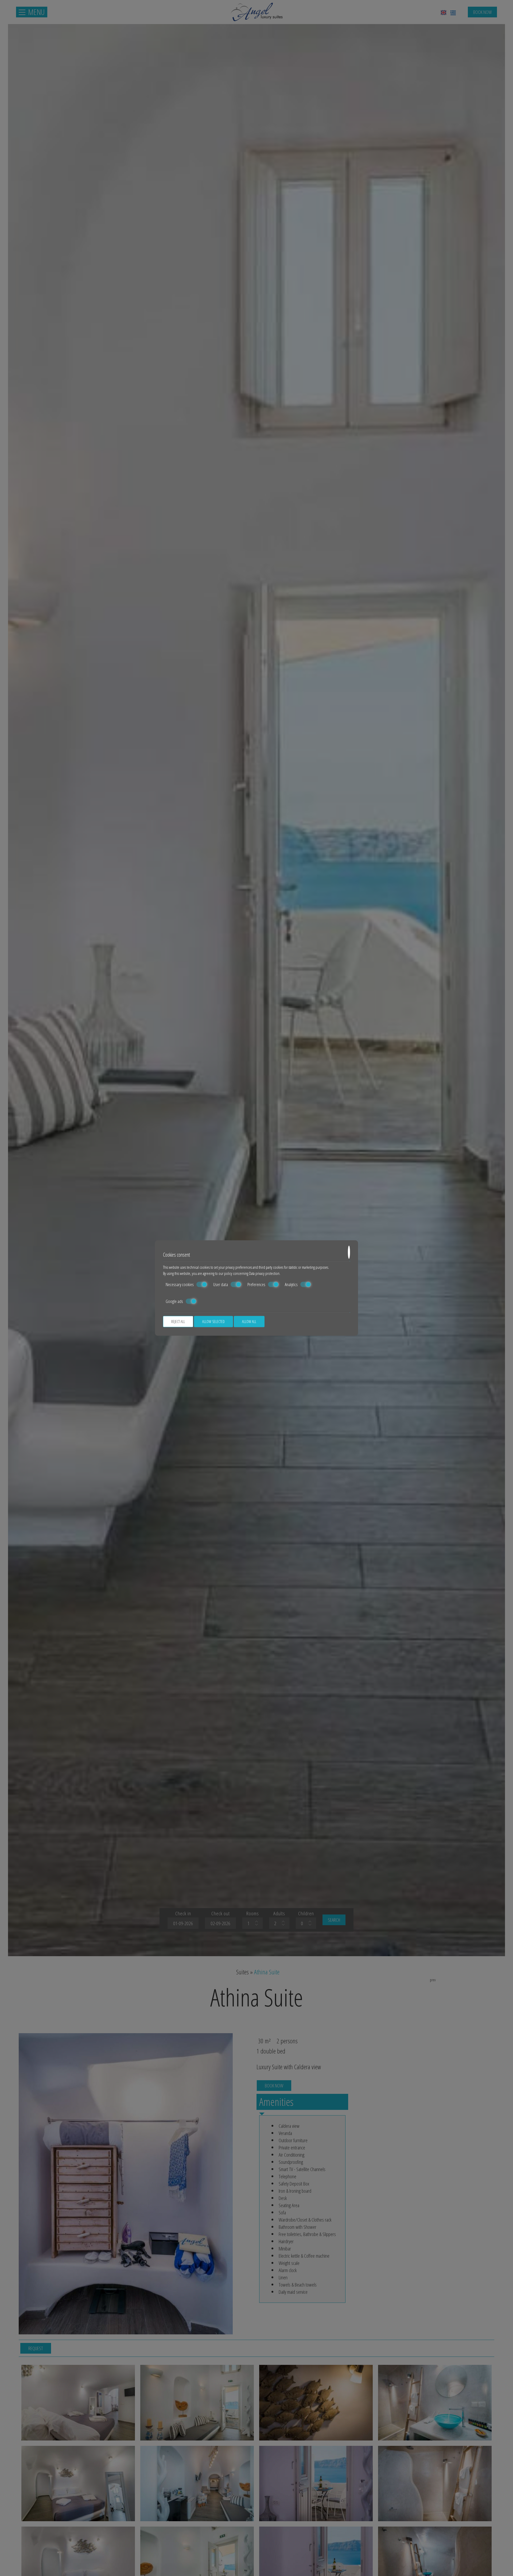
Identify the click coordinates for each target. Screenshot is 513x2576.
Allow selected (213, 1322)
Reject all (178, 1322)
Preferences (256, 1285)
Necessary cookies (180, 1285)
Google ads (174, 1301)
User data (221, 1285)
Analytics (291, 1285)
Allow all (249, 1322)
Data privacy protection (264, 1273)
